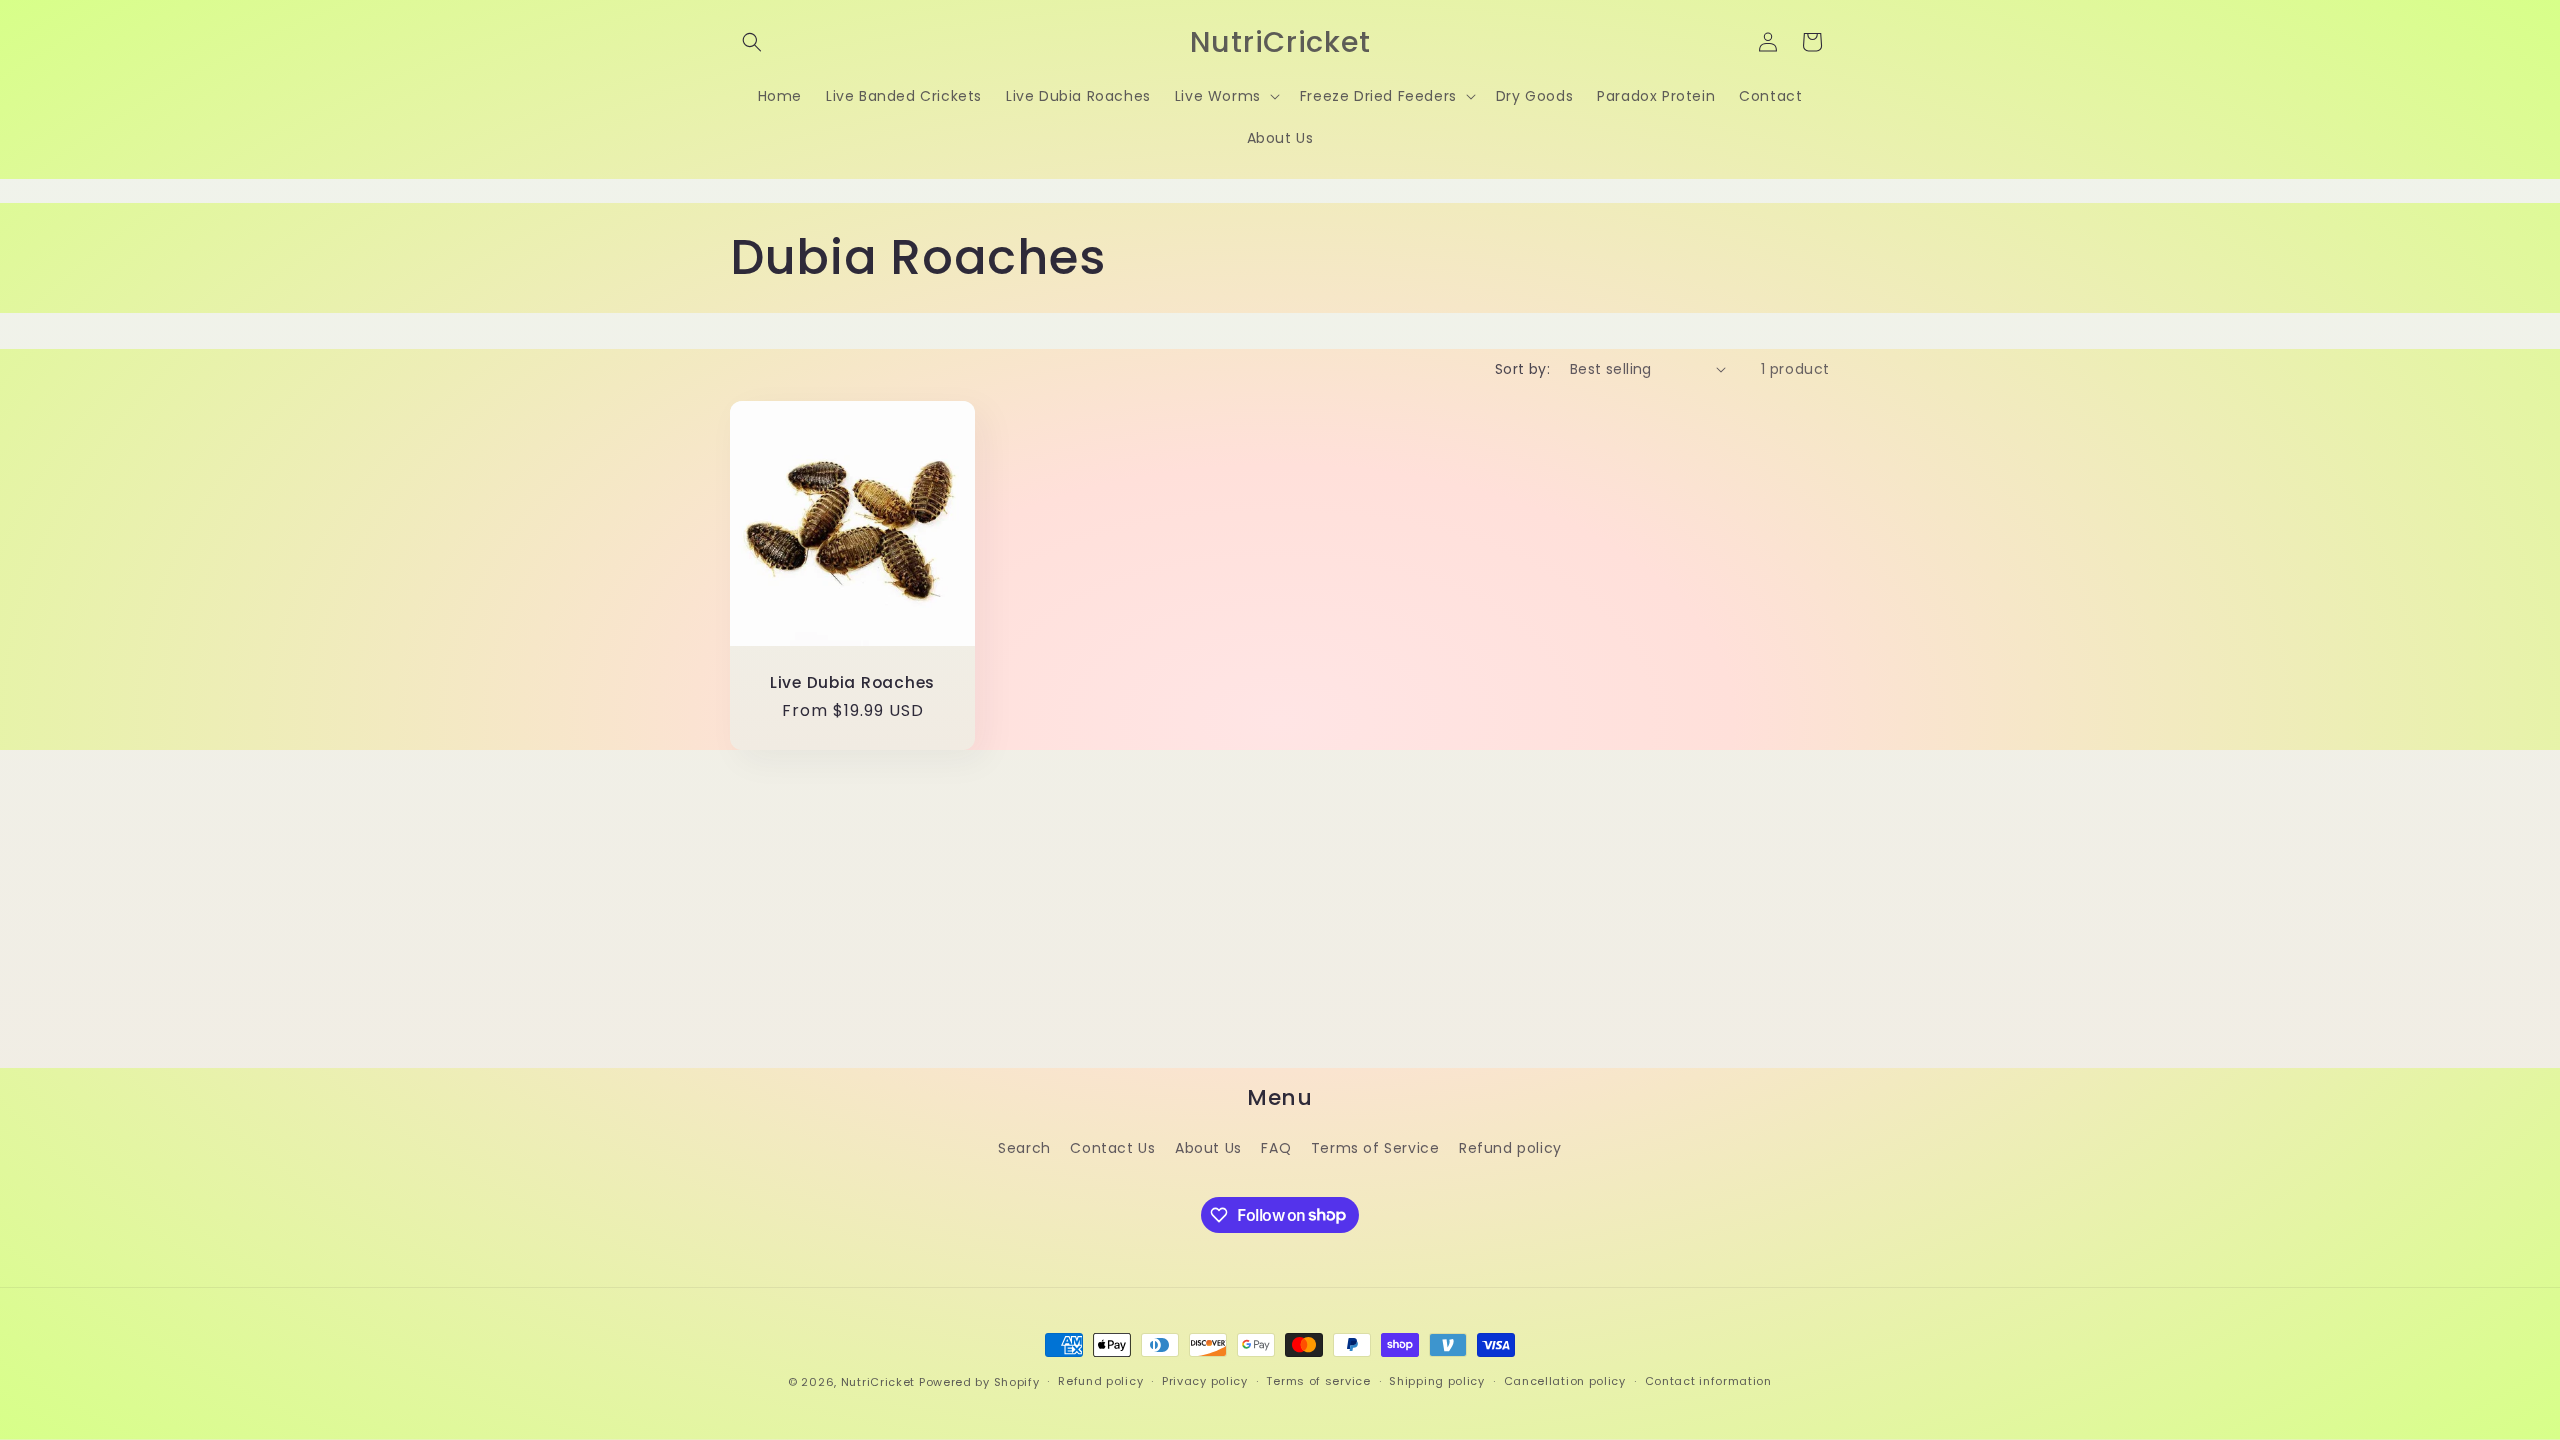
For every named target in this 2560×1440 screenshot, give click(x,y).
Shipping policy (1437, 1381)
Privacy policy (1205, 1381)
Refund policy (1510, 1148)
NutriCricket (878, 1382)
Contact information (1708, 1381)
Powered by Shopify (979, 1382)
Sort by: (1522, 369)
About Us (1208, 1148)
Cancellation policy (1565, 1381)
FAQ (1276, 1148)
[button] (752, 42)
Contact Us (1112, 1148)
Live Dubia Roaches (852, 682)
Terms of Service (1375, 1148)
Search (1024, 1148)
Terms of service (1318, 1381)
